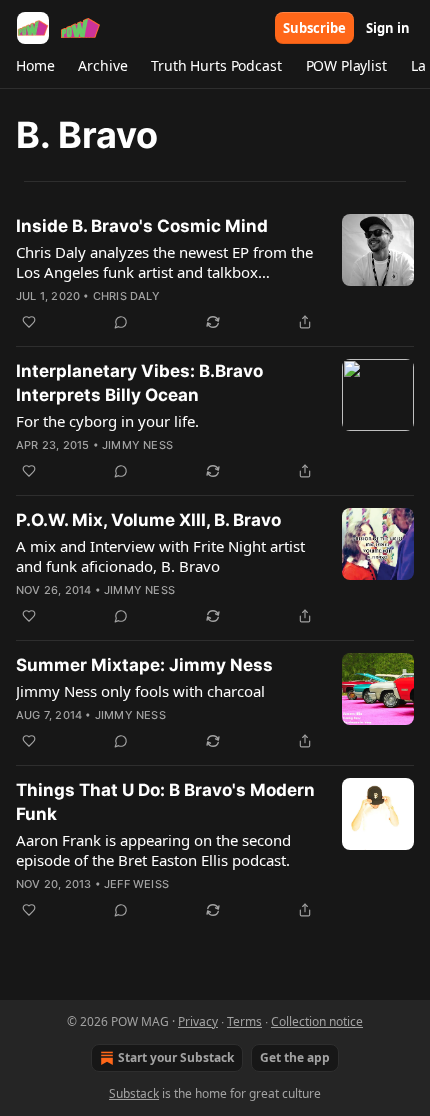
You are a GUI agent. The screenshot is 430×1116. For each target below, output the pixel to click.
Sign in (388, 28)
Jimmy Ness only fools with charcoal (140, 691)
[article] (215, 274)
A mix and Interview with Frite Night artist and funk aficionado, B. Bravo (160, 556)
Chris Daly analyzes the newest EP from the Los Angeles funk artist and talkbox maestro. (164, 262)
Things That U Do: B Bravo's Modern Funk (165, 802)
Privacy (198, 1021)
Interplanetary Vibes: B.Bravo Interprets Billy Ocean (139, 383)
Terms (244, 1021)
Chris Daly (126, 296)
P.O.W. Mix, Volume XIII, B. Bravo (148, 520)
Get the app (295, 1057)
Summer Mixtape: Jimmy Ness (144, 665)
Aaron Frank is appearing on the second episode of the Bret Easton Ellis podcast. (153, 850)
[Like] (29, 322)
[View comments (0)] (121, 322)
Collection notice (317, 1021)
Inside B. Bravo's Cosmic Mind (142, 226)
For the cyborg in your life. (107, 421)
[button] (35, 66)
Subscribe (314, 28)
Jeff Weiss (136, 884)
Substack (134, 1093)
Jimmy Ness (137, 445)
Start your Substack (176, 1057)
